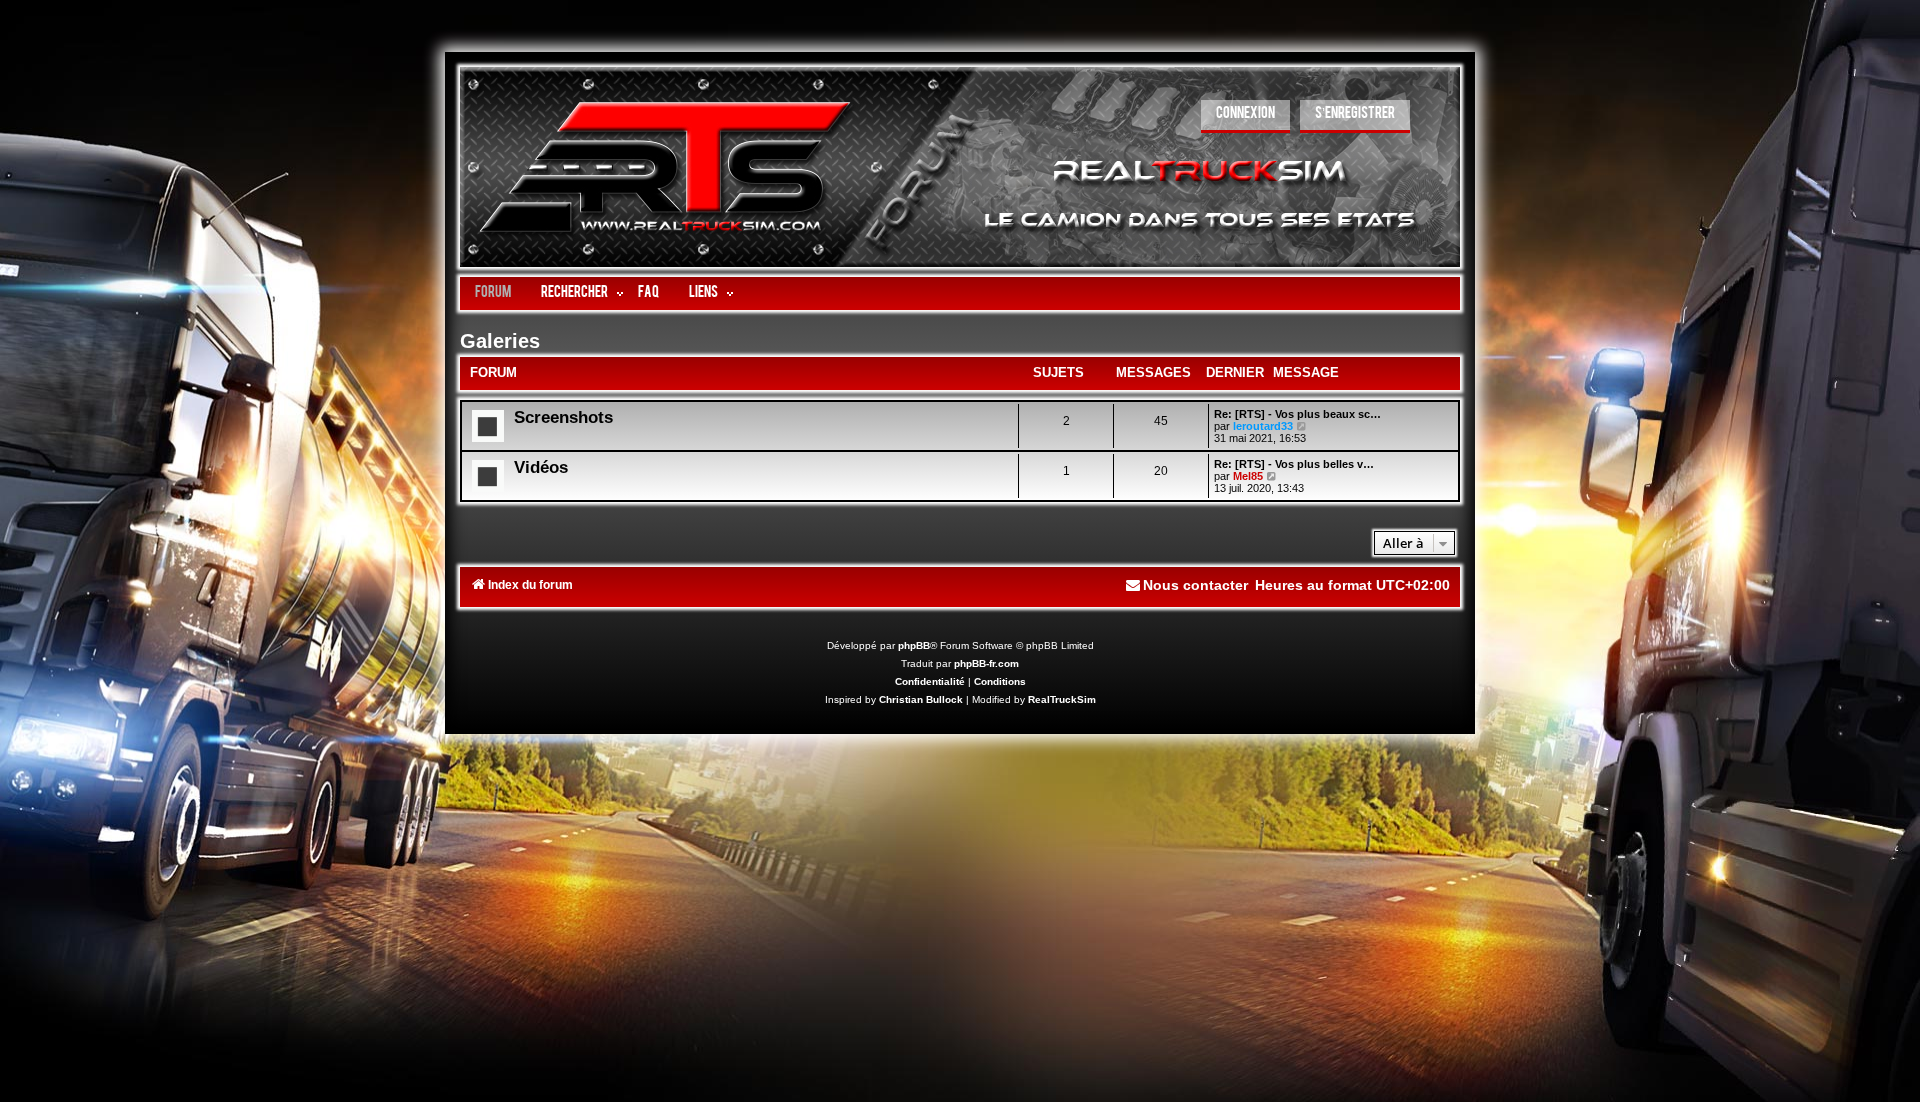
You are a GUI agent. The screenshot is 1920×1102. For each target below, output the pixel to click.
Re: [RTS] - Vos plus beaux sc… (1297, 414)
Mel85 (1248, 476)
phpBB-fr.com (986, 663)
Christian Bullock (921, 699)
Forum (493, 293)
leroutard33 (1263, 426)
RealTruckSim (1062, 699)
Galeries (500, 341)
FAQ (648, 293)
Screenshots (563, 417)
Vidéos (541, 467)
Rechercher (574, 293)
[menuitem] (1245, 116)
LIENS (703, 293)
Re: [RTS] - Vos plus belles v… (1294, 464)
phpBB (914, 645)
